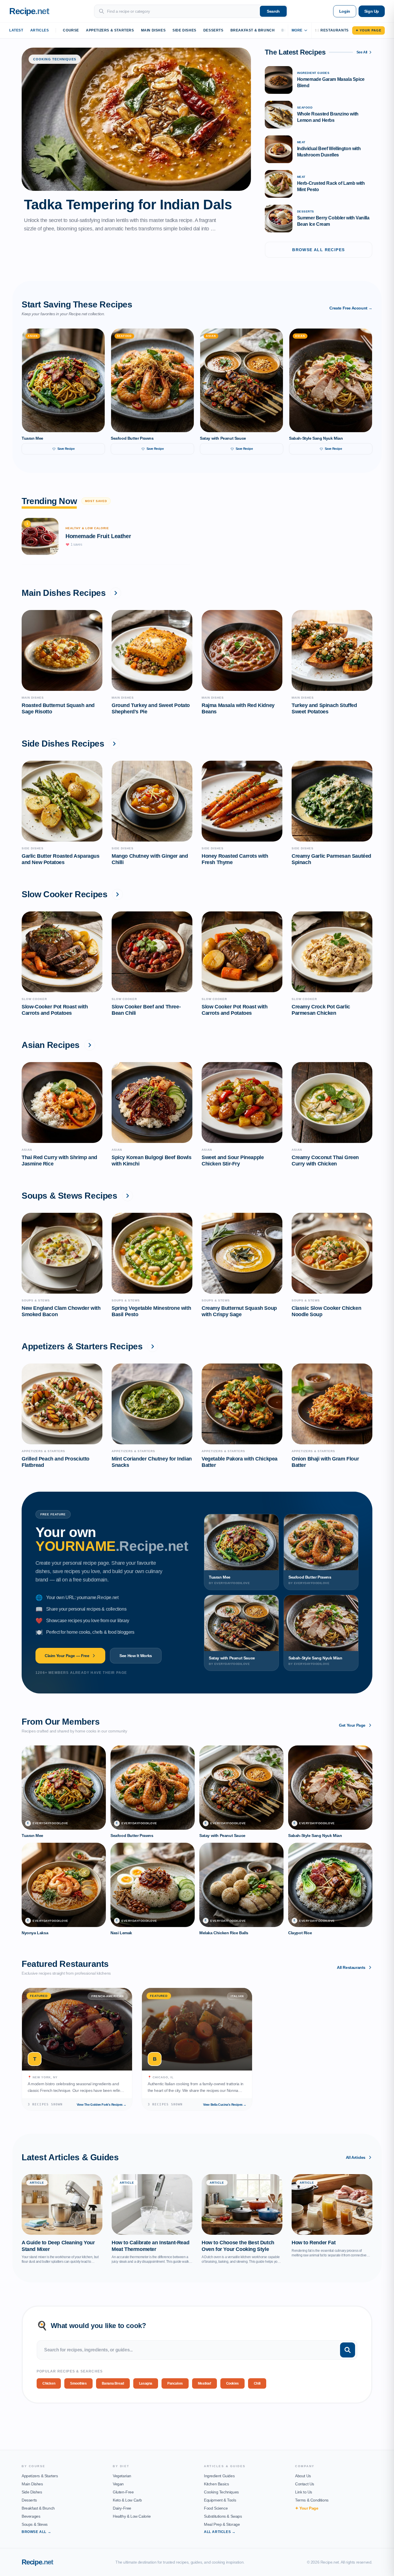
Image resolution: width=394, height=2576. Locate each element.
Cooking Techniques (221, 2492)
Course (71, 30)
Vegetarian (122, 2476)
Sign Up (372, 11)
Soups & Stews (35, 2524)
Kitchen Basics (216, 2484)
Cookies (232, 2383)
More (297, 30)
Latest (16, 30)
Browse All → (36, 2532)
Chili (257, 2383)
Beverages (31, 2516)
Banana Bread (113, 2383)
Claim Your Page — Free (67, 1656)
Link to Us (304, 2492)
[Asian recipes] (90, 1045)
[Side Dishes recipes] (114, 744)
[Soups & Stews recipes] (127, 1196)
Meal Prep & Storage (222, 2524)
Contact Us (305, 2484)
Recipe (37, 2562)
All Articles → (220, 2532)
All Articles (356, 2157)
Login (345, 11)
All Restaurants (351, 1967)
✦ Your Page (368, 30)
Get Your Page (352, 1725)
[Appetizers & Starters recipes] (153, 1346)
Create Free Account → (351, 308)
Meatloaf (204, 2383)
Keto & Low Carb (127, 2500)
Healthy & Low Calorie (132, 2516)
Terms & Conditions (312, 2500)
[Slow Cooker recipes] (117, 894)
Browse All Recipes (318, 250)
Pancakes (175, 2383)
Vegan (118, 2484)
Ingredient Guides (219, 2476)
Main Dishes (153, 30)
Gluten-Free (123, 2492)
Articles (40, 30)
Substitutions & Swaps (223, 2516)
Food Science (216, 2508)
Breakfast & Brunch (253, 30)
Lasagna (146, 2383)
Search (273, 11)
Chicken (49, 2383)
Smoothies (78, 2383)
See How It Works (136, 1656)
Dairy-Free (122, 2508)
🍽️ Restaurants (332, 30)
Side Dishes (184, 30)
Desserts (213, 30)
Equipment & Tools (220, 2500)
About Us (303, 2476)
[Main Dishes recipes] (116, 593)
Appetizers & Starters (110, 30)
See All (362, 52)
